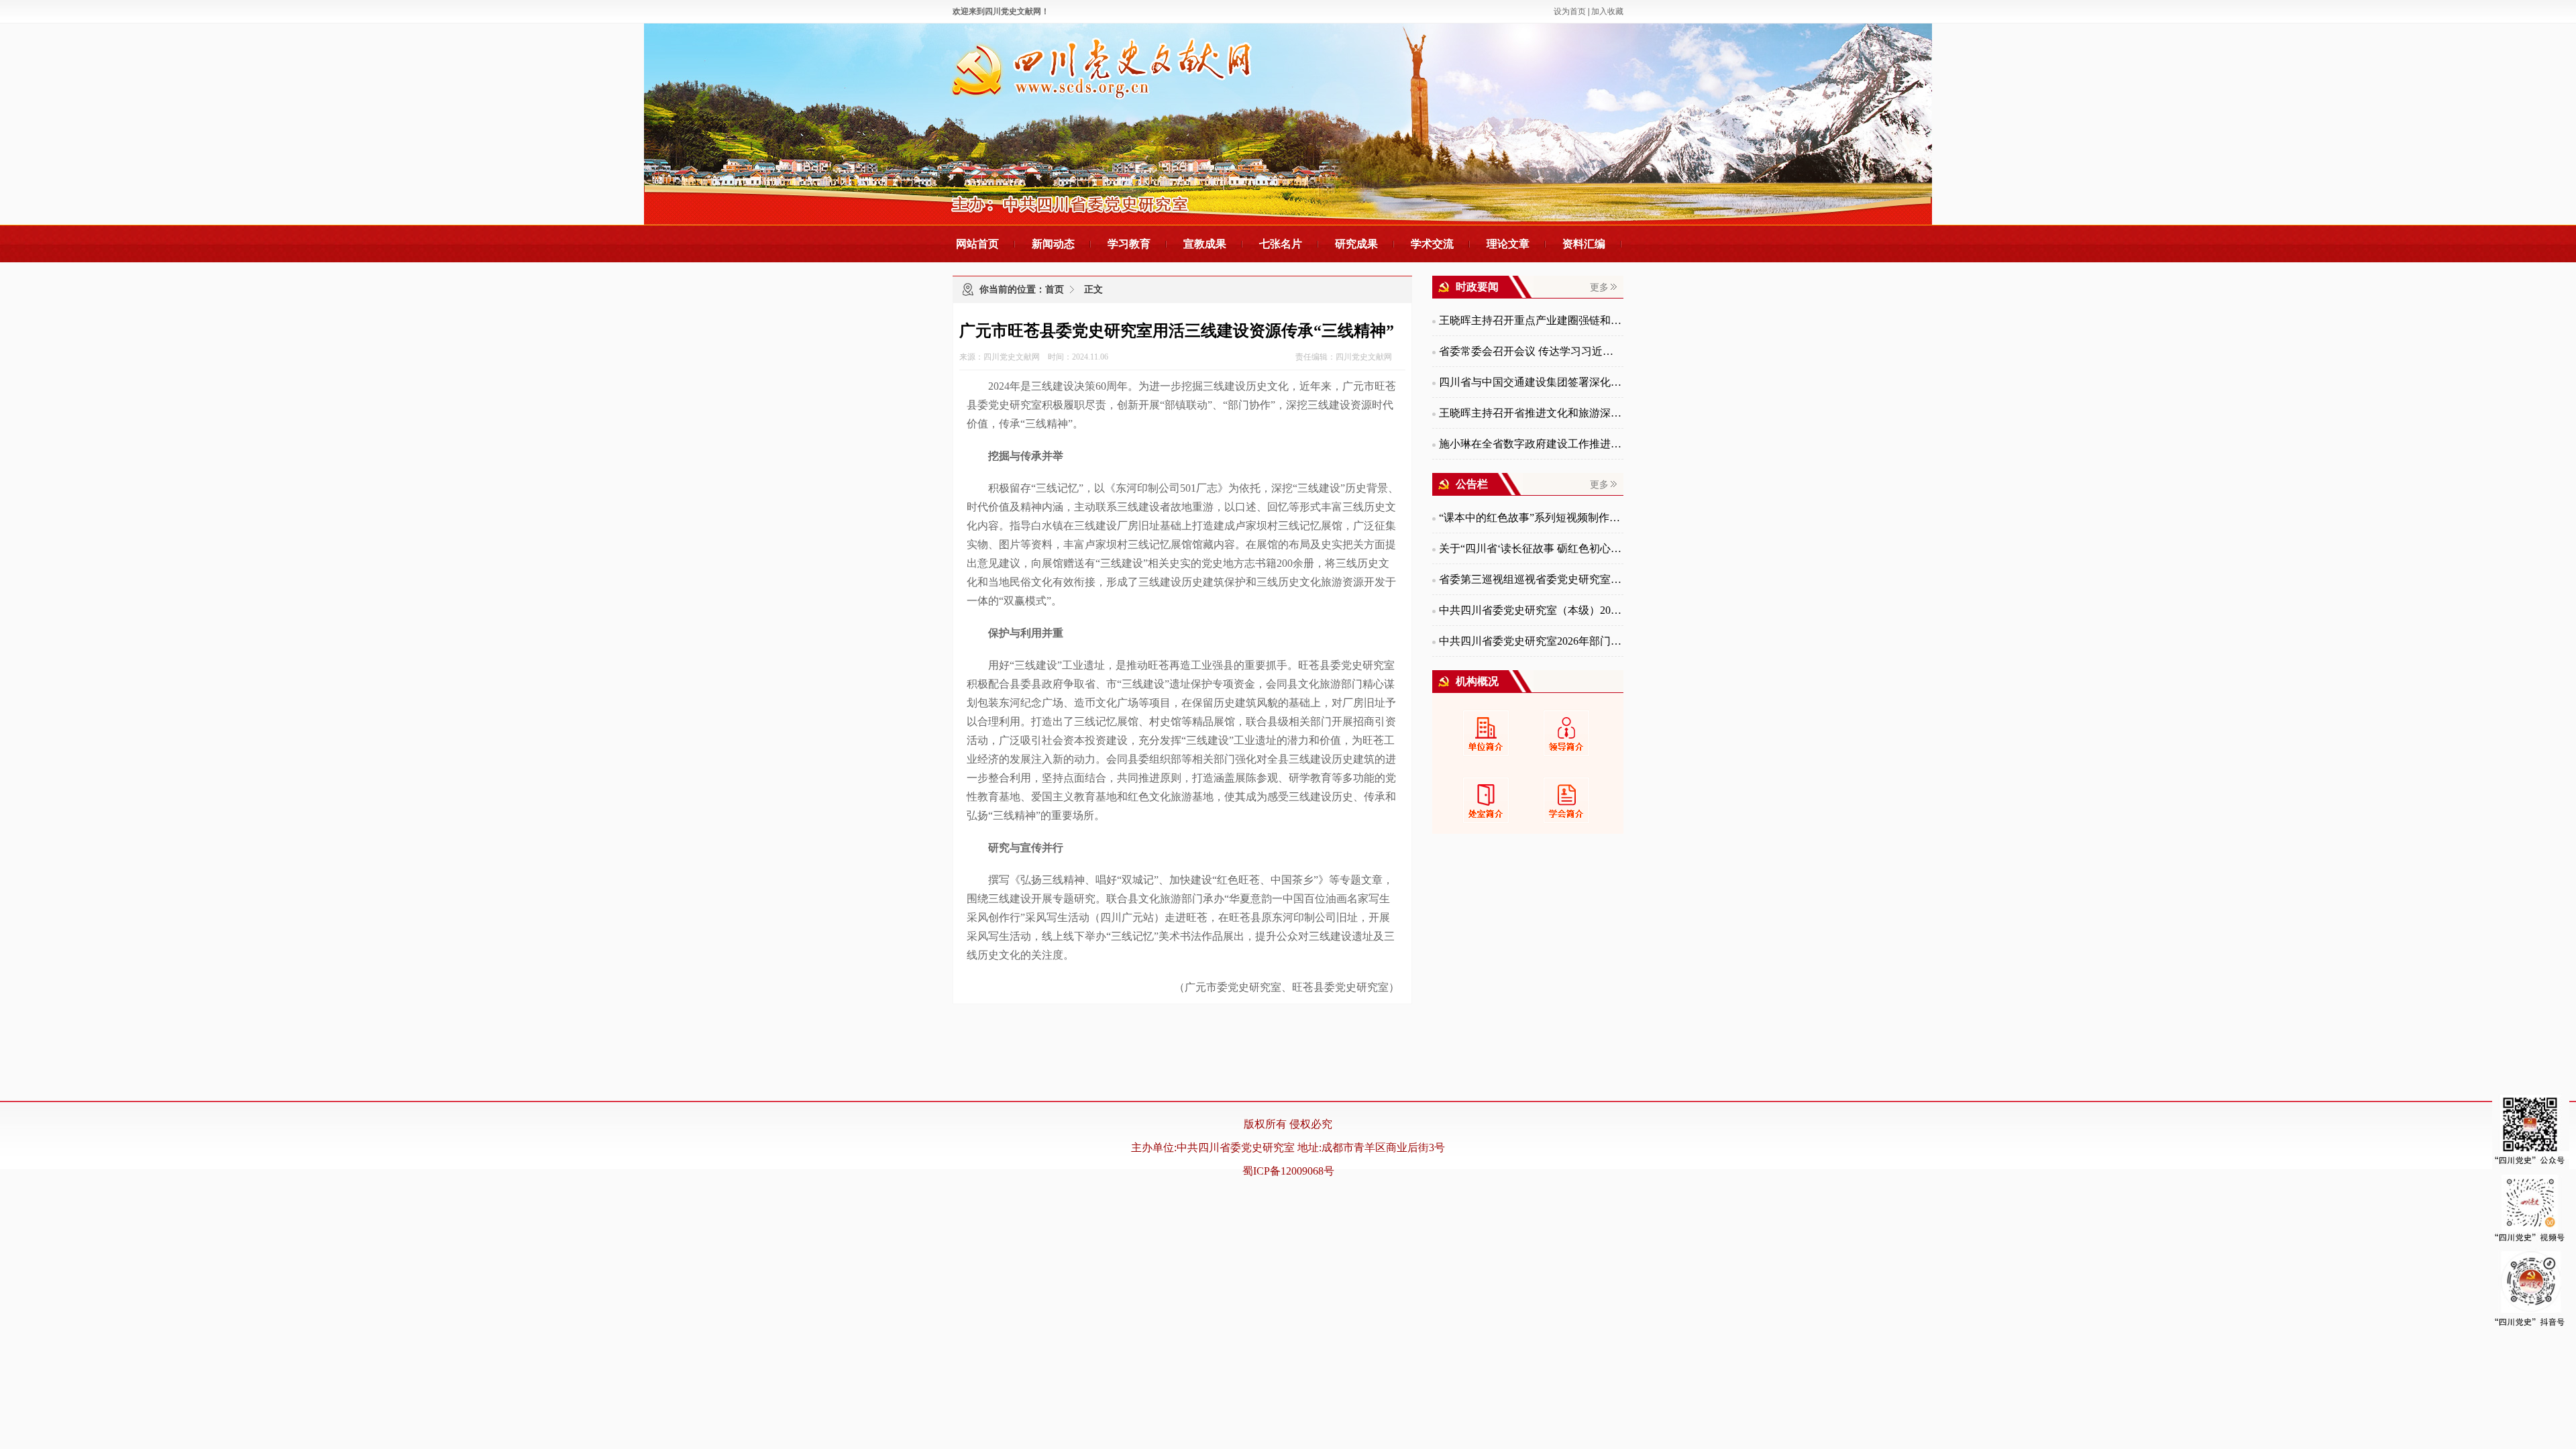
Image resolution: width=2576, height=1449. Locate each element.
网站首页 (977, 244)
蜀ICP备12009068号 (1288, 1171)
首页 (1055, 289)
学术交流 (1432, 244)
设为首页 (1570, 11)
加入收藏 (1607, 11)
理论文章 (1508, 244)
